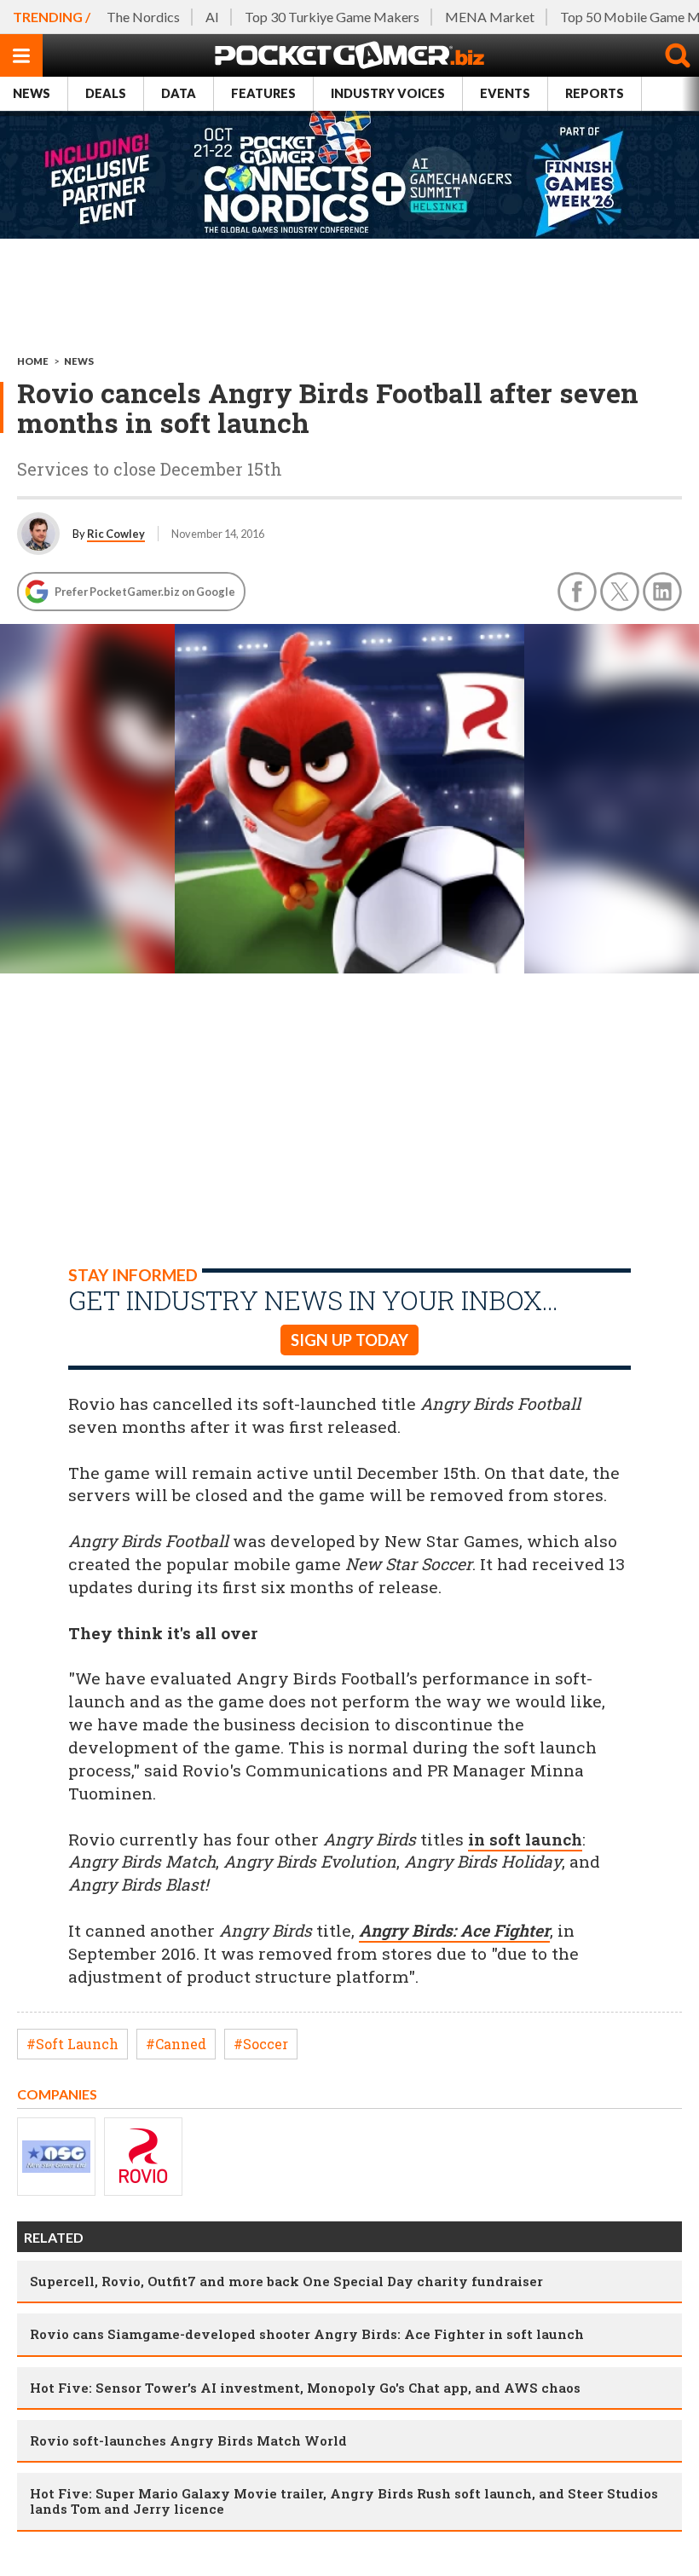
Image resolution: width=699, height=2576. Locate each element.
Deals (106, 93)
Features (263, 93)
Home (33, 361)
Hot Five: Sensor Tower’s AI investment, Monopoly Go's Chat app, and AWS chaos (305, 2388)
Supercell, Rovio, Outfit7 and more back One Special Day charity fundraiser (286, 2281)
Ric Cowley (116, 534)
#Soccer (261, 2044)
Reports (595, 93)
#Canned (176, 2044)
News (32, 93)
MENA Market (490, 17)
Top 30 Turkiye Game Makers (332, 17)
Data (179, 93)
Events (505, 93)
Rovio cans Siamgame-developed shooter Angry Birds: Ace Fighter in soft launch (307, 2334)
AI (212, 17)
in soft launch (525, 1839)
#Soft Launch (72, 2044)
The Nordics (143, 17)
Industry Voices (388, 93)
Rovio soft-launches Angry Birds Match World (188, 2440)
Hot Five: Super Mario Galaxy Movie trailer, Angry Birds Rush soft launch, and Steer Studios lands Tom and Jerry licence (344, 2501)
